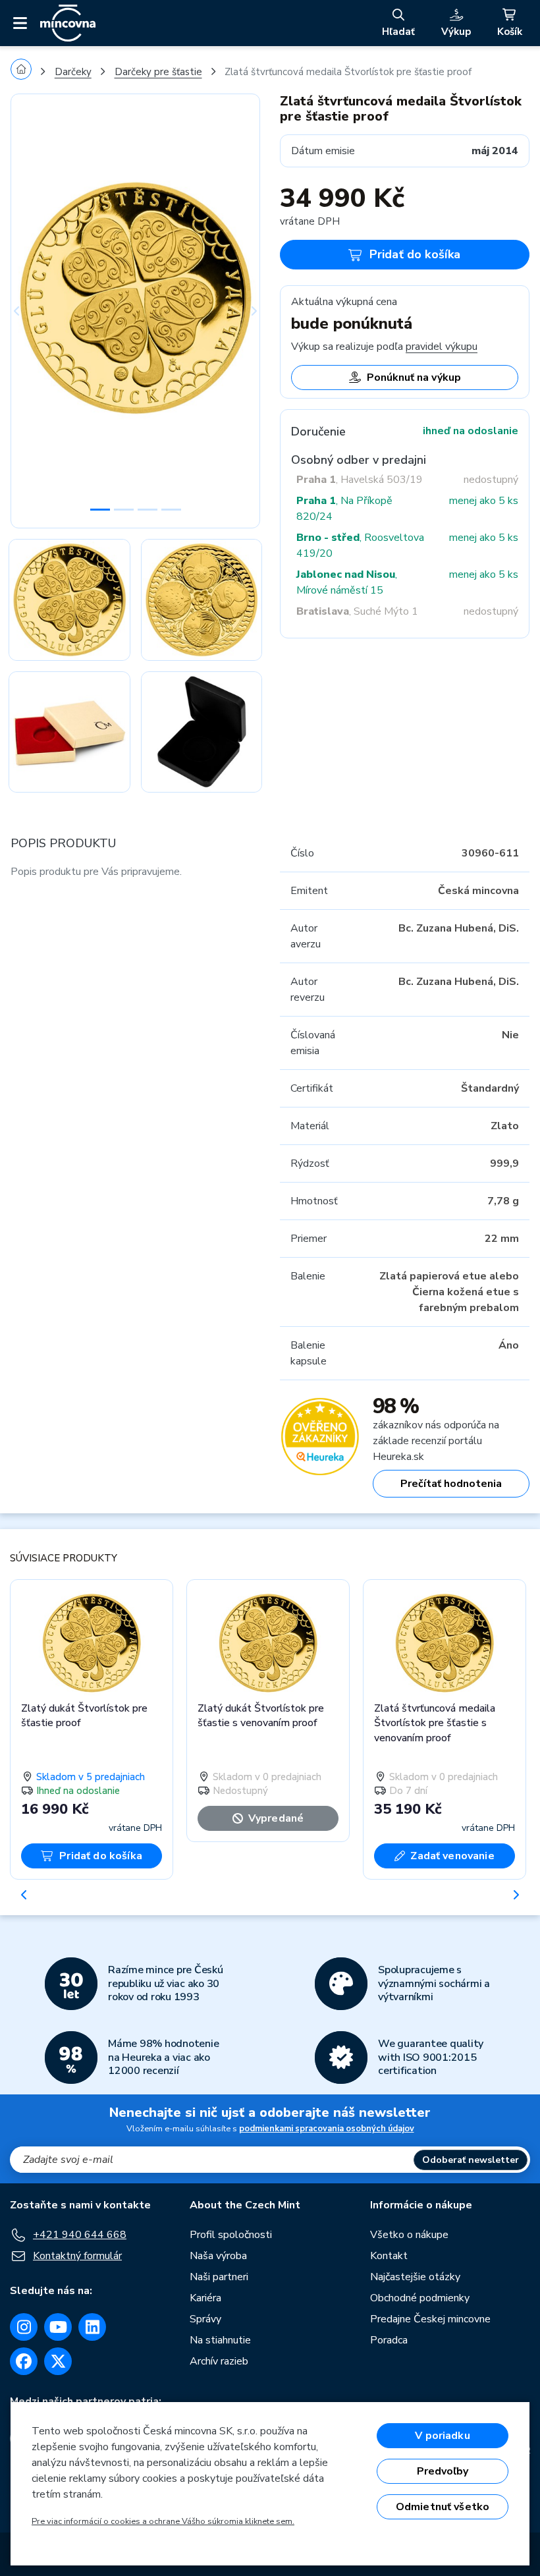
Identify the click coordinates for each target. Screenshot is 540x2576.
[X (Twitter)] (58, 2361)
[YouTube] (58, 2327)
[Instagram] (24, 2327)
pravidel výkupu (442, 347)
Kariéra (205, 2298)
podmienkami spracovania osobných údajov (327, 2129)
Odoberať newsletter (471, 2160)
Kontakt (389, 2256)
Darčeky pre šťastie (158, 72)
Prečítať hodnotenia (451, 1484)
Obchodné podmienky (420, 2298)
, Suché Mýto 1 (357, 611)
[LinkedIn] (92, 2327)
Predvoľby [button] (443, 2471)
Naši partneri (219, 2277)
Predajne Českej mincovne (430, 2319)
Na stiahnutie (220, 2340)
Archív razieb (219, 2361)
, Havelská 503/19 (360, 480)
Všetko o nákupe (409, 2235)
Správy (205, 2319)
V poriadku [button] (443, 2436)
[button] (29, 311)
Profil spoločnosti (231, 2235)
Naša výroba (218, 2256)
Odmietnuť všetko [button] (443, 2507)
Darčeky (73, 72)
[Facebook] (24, 2361)
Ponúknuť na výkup (414, 378)
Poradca (389, 2340)
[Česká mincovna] (68, 23)
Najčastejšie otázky (415, 2277)
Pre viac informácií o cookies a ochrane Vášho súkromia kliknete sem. (163, 2521)
